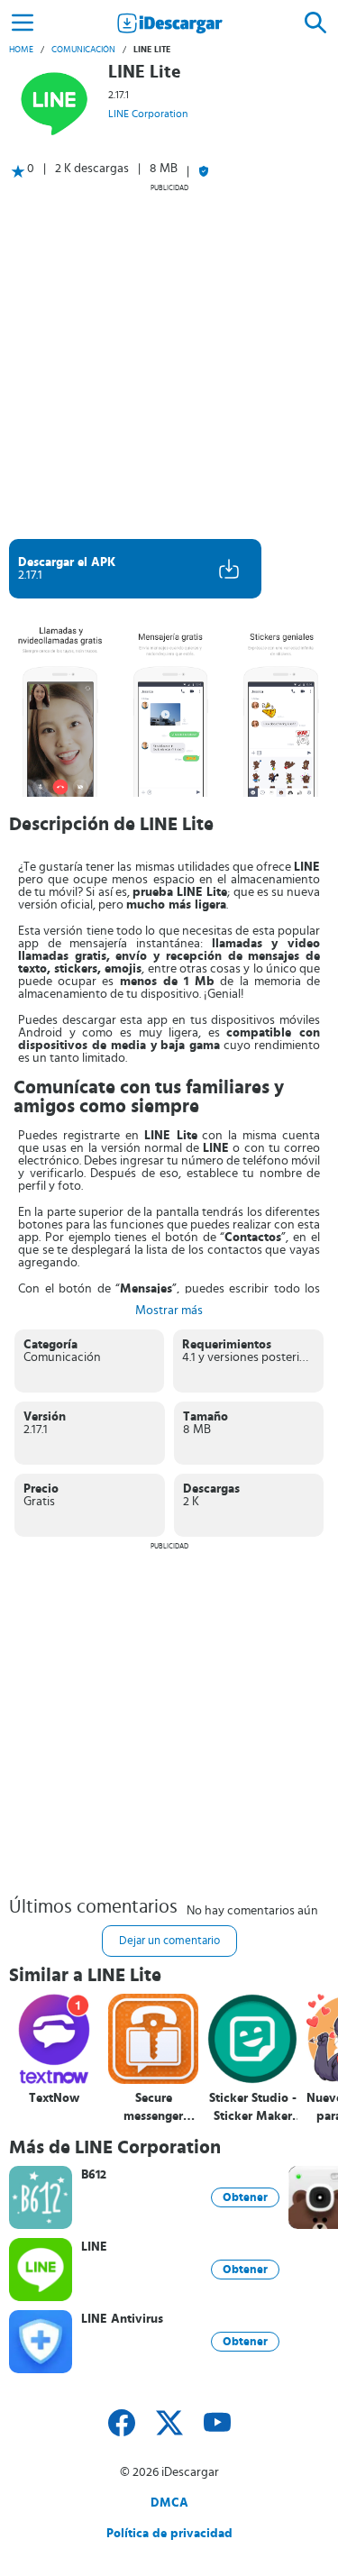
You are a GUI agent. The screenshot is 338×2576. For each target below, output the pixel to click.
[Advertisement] (169, 361)
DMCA (169, 2503)
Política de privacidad (169, 2534)
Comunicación (83, 50)
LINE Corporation (148, 114)
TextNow (54, 2098)
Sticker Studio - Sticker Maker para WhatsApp (252, 2108)
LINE (94, 2247)
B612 (94, 2175)
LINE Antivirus (122, 2319)
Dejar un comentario (169, 1941)
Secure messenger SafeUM (153, 2108)
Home (21, 50)
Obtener (245, 2197)
